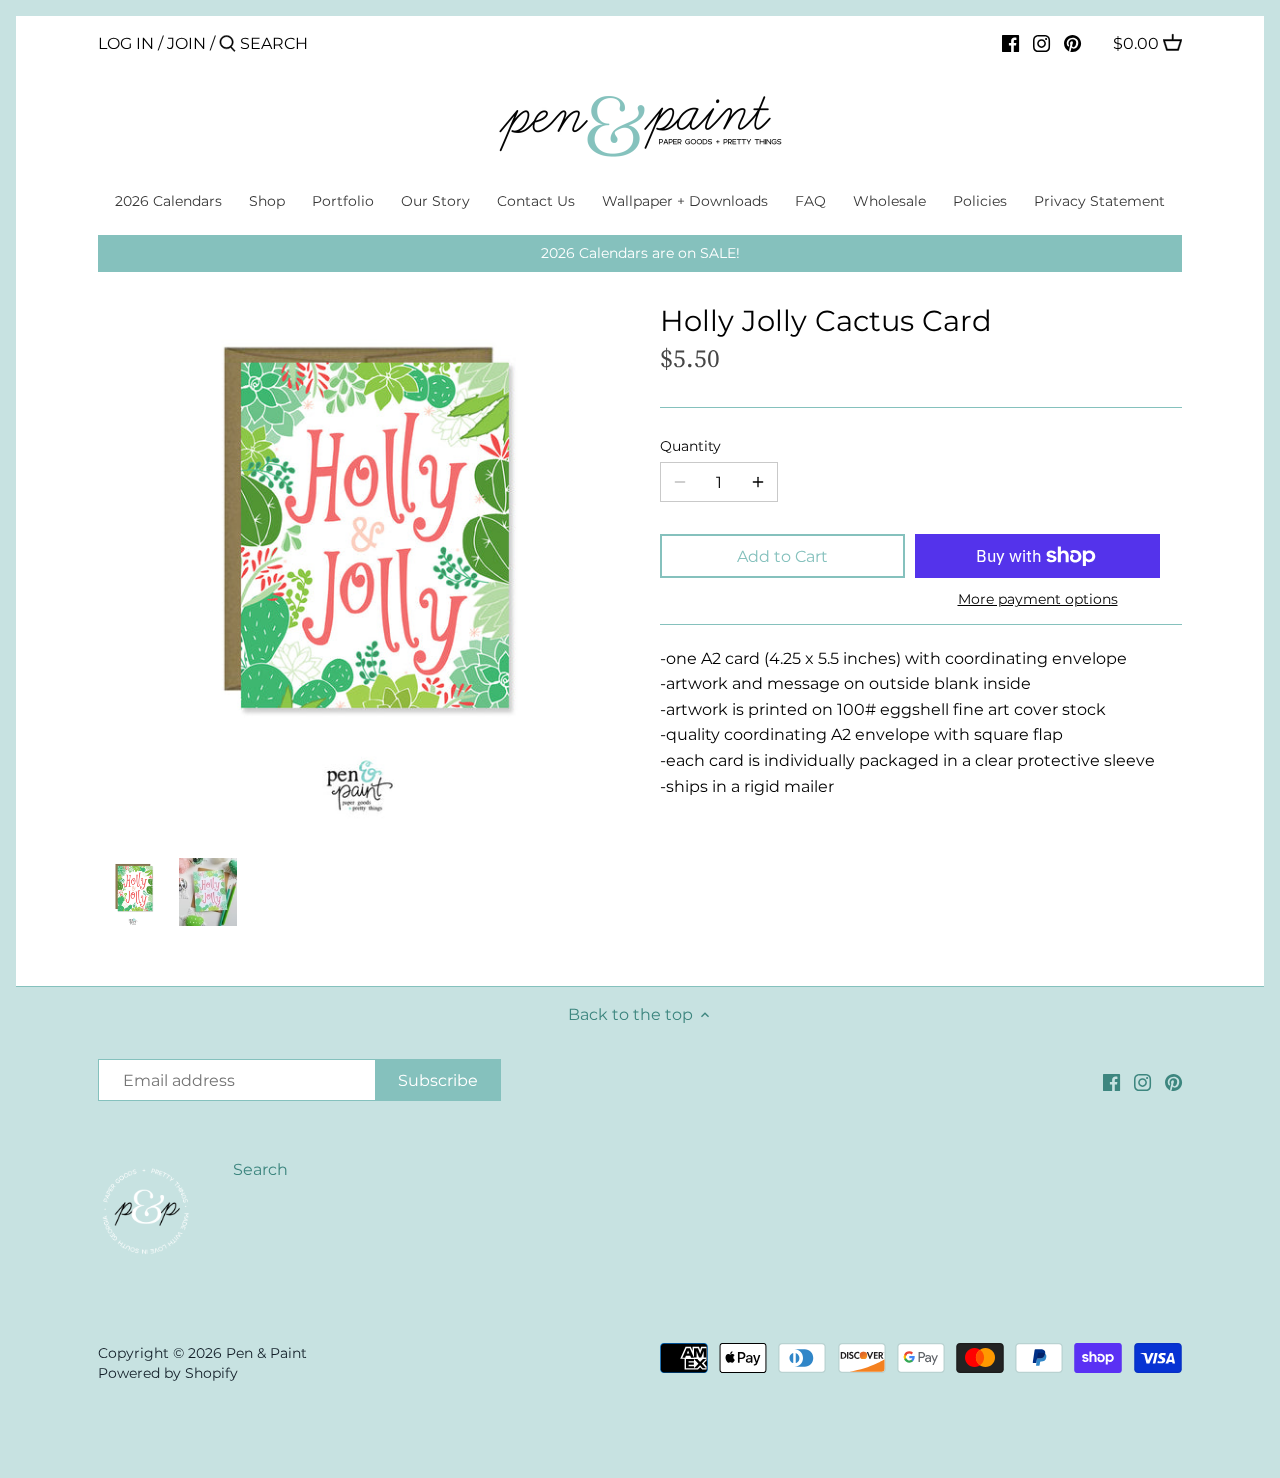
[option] (133, 892)
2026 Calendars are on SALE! (640, 253)
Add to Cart (782, 556)
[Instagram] (1041, 43)
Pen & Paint (266, 1353)
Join (186, 43)
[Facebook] (1010, 43)
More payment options (1038, 599)
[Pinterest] (1072, 43)
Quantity (690, 446)
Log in (126, 43)
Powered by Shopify (168, 1373)
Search (260, 1169)
